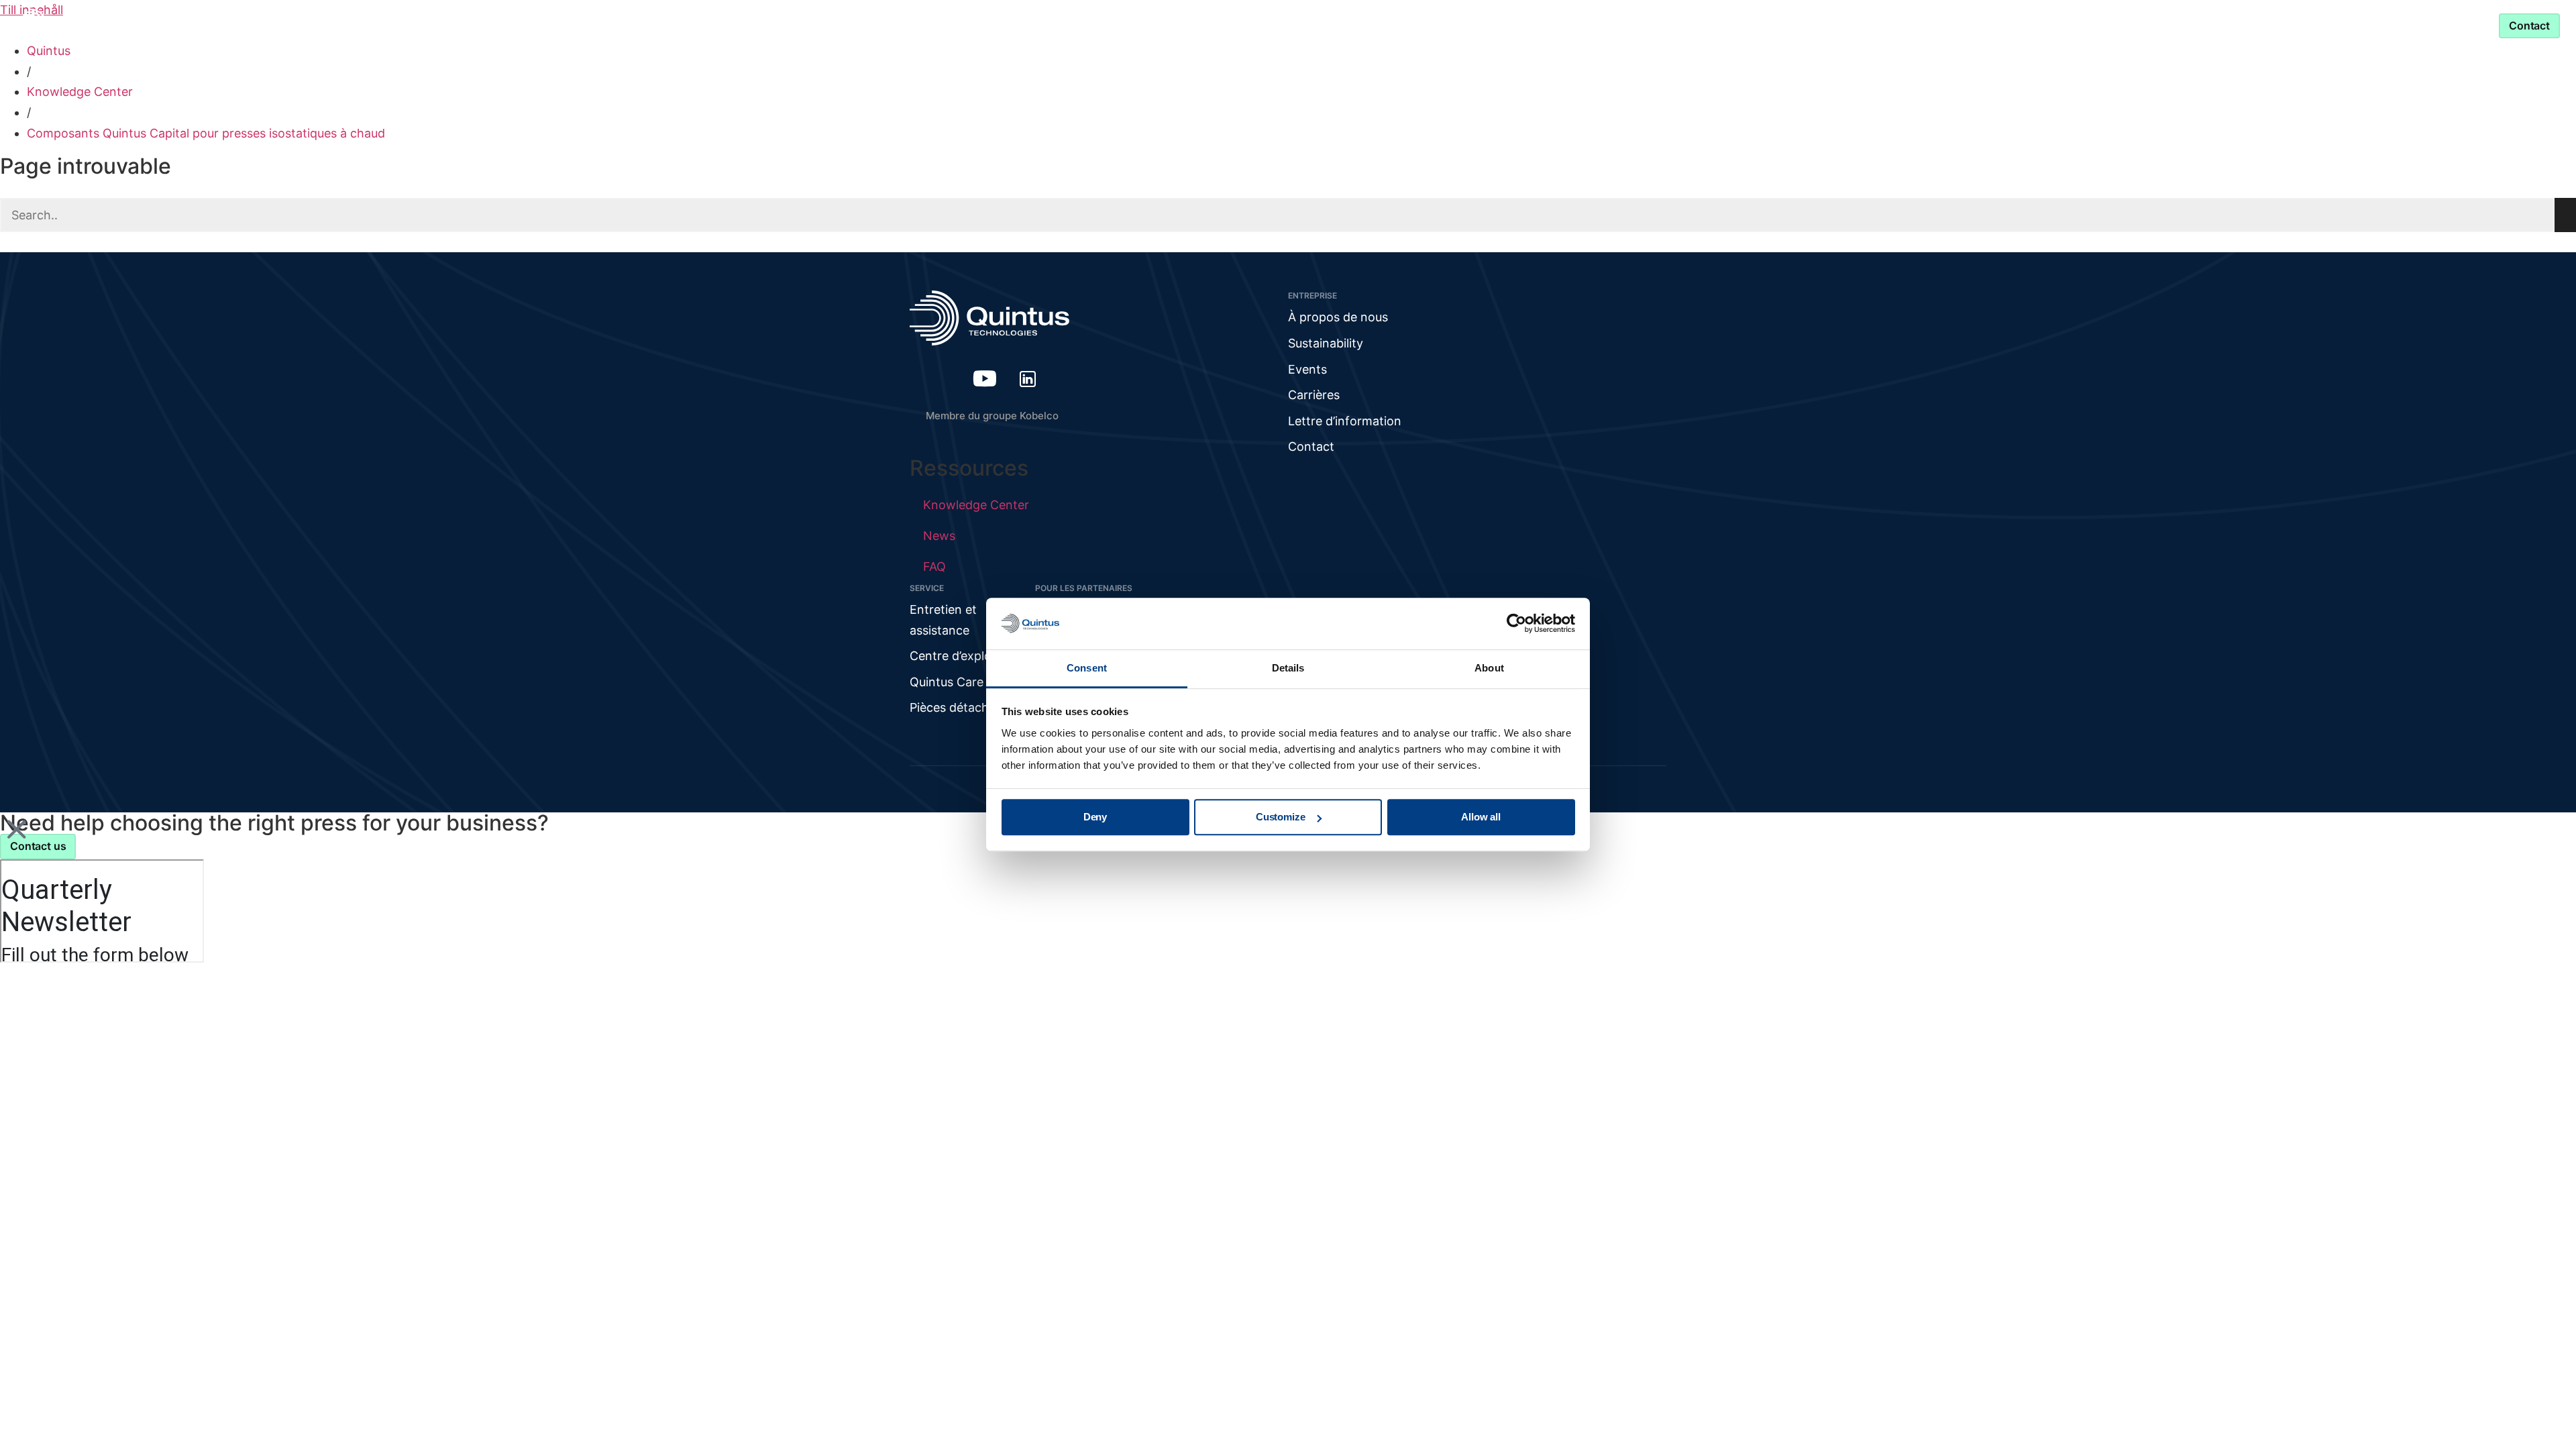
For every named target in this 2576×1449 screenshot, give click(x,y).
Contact (1311, 446)
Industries (1118, 25)
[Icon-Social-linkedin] (1028, 378)
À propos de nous (1338, 317)
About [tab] (1489, 668)
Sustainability (1326, 343)
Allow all (1481, 817)
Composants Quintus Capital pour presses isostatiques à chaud (206, 133)
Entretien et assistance (1496, 25)
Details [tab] (1288, 668)
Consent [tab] (1087, 668)
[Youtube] (985, 378)
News (939, 536)
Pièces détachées (959, 707)
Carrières (1314, 395)
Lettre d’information (1345, 421)
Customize (1281, 817)
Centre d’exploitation (969, 656)
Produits (1022, 25)
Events (1307, 369)
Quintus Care (947, 682)
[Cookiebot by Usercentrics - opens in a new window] (1516, 624)
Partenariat (1355, 25)
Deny (1095, 817)
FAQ (934, 567)
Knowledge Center (1243, 25)
